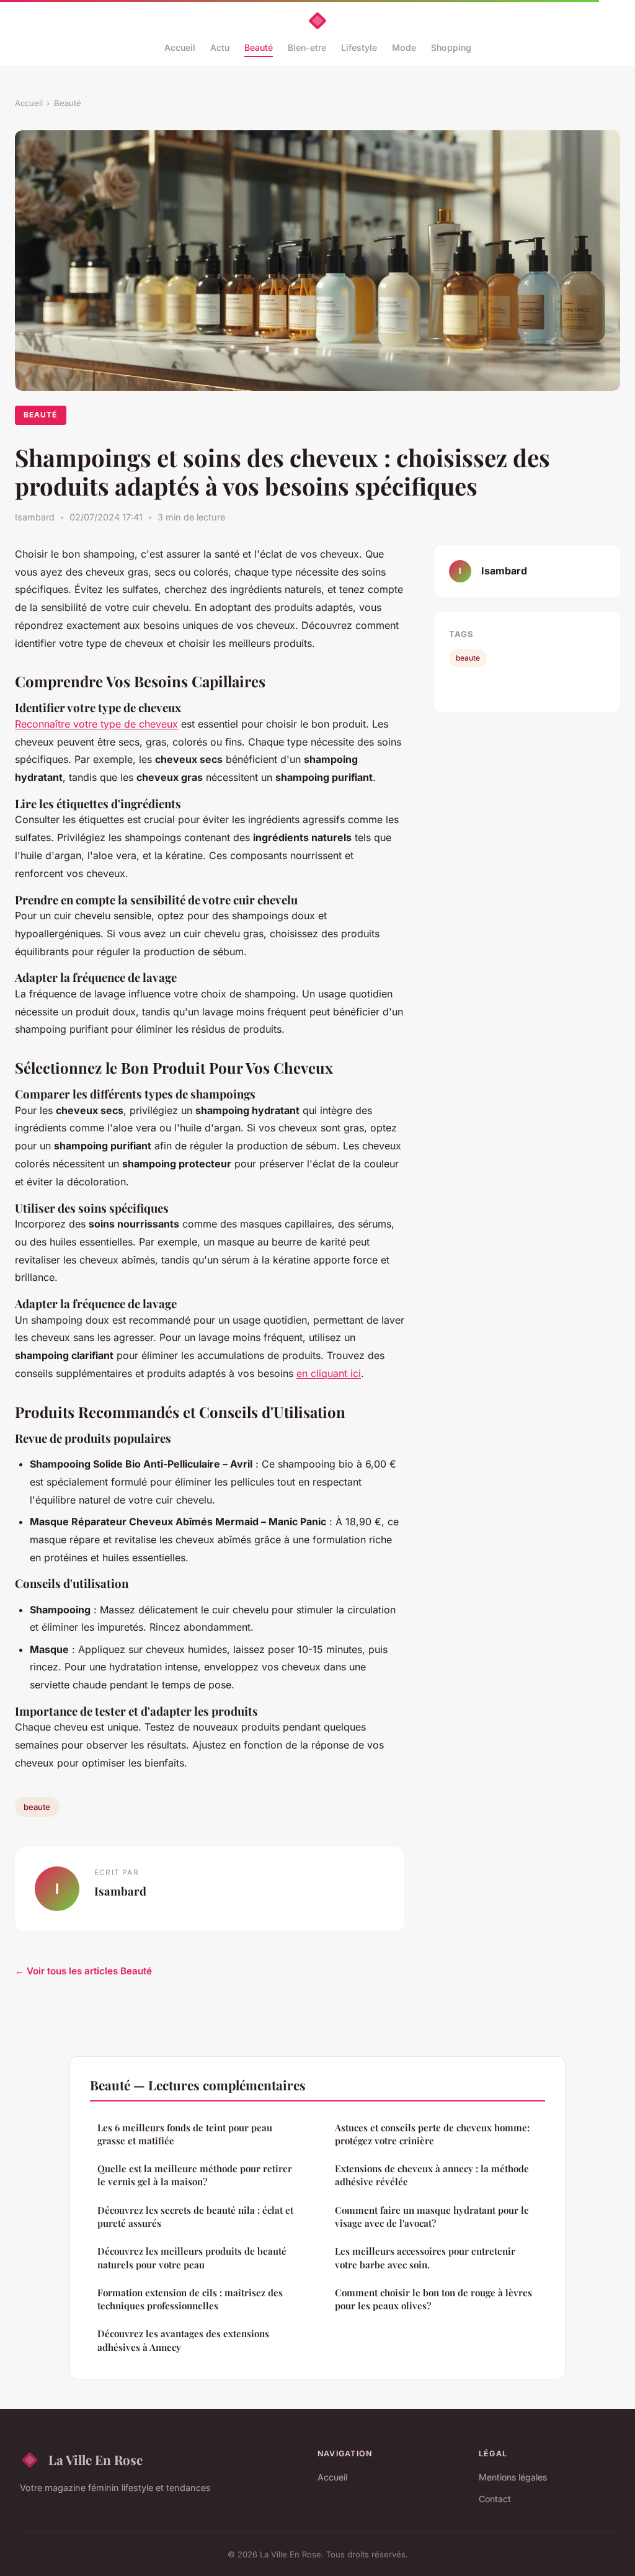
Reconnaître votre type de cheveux (96, 724)
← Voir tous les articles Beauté (83, 1971)
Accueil (180, 47)
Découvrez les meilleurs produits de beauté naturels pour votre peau (192, 2257)
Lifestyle (359, 47)
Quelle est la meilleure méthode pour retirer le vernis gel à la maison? (195, 2175)
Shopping (451, 47)
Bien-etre (307, 47)
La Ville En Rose (95, 2459)
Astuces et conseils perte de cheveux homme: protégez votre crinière (432, 2134)
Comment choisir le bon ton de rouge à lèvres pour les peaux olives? (433, 2299)
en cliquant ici (329, 1373)
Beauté (259, 47)
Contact (495, 2499)
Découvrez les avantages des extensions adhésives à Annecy (183, 2340)
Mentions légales (513, 2477)
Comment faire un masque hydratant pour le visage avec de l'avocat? (432, 2217)
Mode (404, 47)
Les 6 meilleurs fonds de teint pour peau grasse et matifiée (185, 2134)
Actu (220, 47)
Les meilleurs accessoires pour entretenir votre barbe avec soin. (425, 2257)
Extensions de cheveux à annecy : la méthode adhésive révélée (432, 2175)
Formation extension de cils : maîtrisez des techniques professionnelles (190, 2299)
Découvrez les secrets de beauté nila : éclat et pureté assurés (195, 2217)
